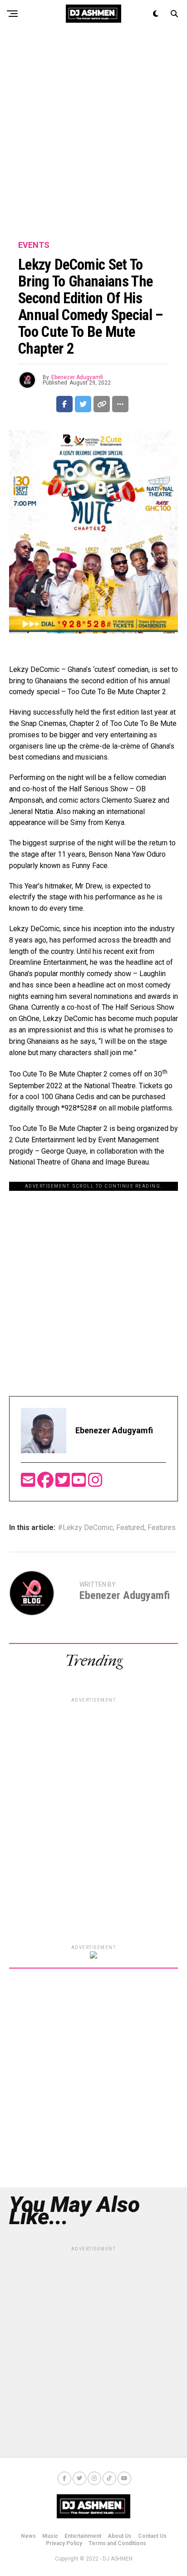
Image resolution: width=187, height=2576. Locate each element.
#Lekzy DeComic (85, 1528)
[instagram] (95, 1483)
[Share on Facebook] (64, 404)
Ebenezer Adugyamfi (77, 377)
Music (50, 2536)
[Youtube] (80, 1483)
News (28, 2536)
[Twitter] (64, 1483)
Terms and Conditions (117, 2543)
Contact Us (152, 2536)
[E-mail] (29, 1483)
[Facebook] (46, 1483)
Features (162, 1528)
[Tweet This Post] (83, 404)
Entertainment (83, 2536)
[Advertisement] (93, 134)
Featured (130, 1528)
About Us (120, 2536)
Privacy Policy (64, 2543)
